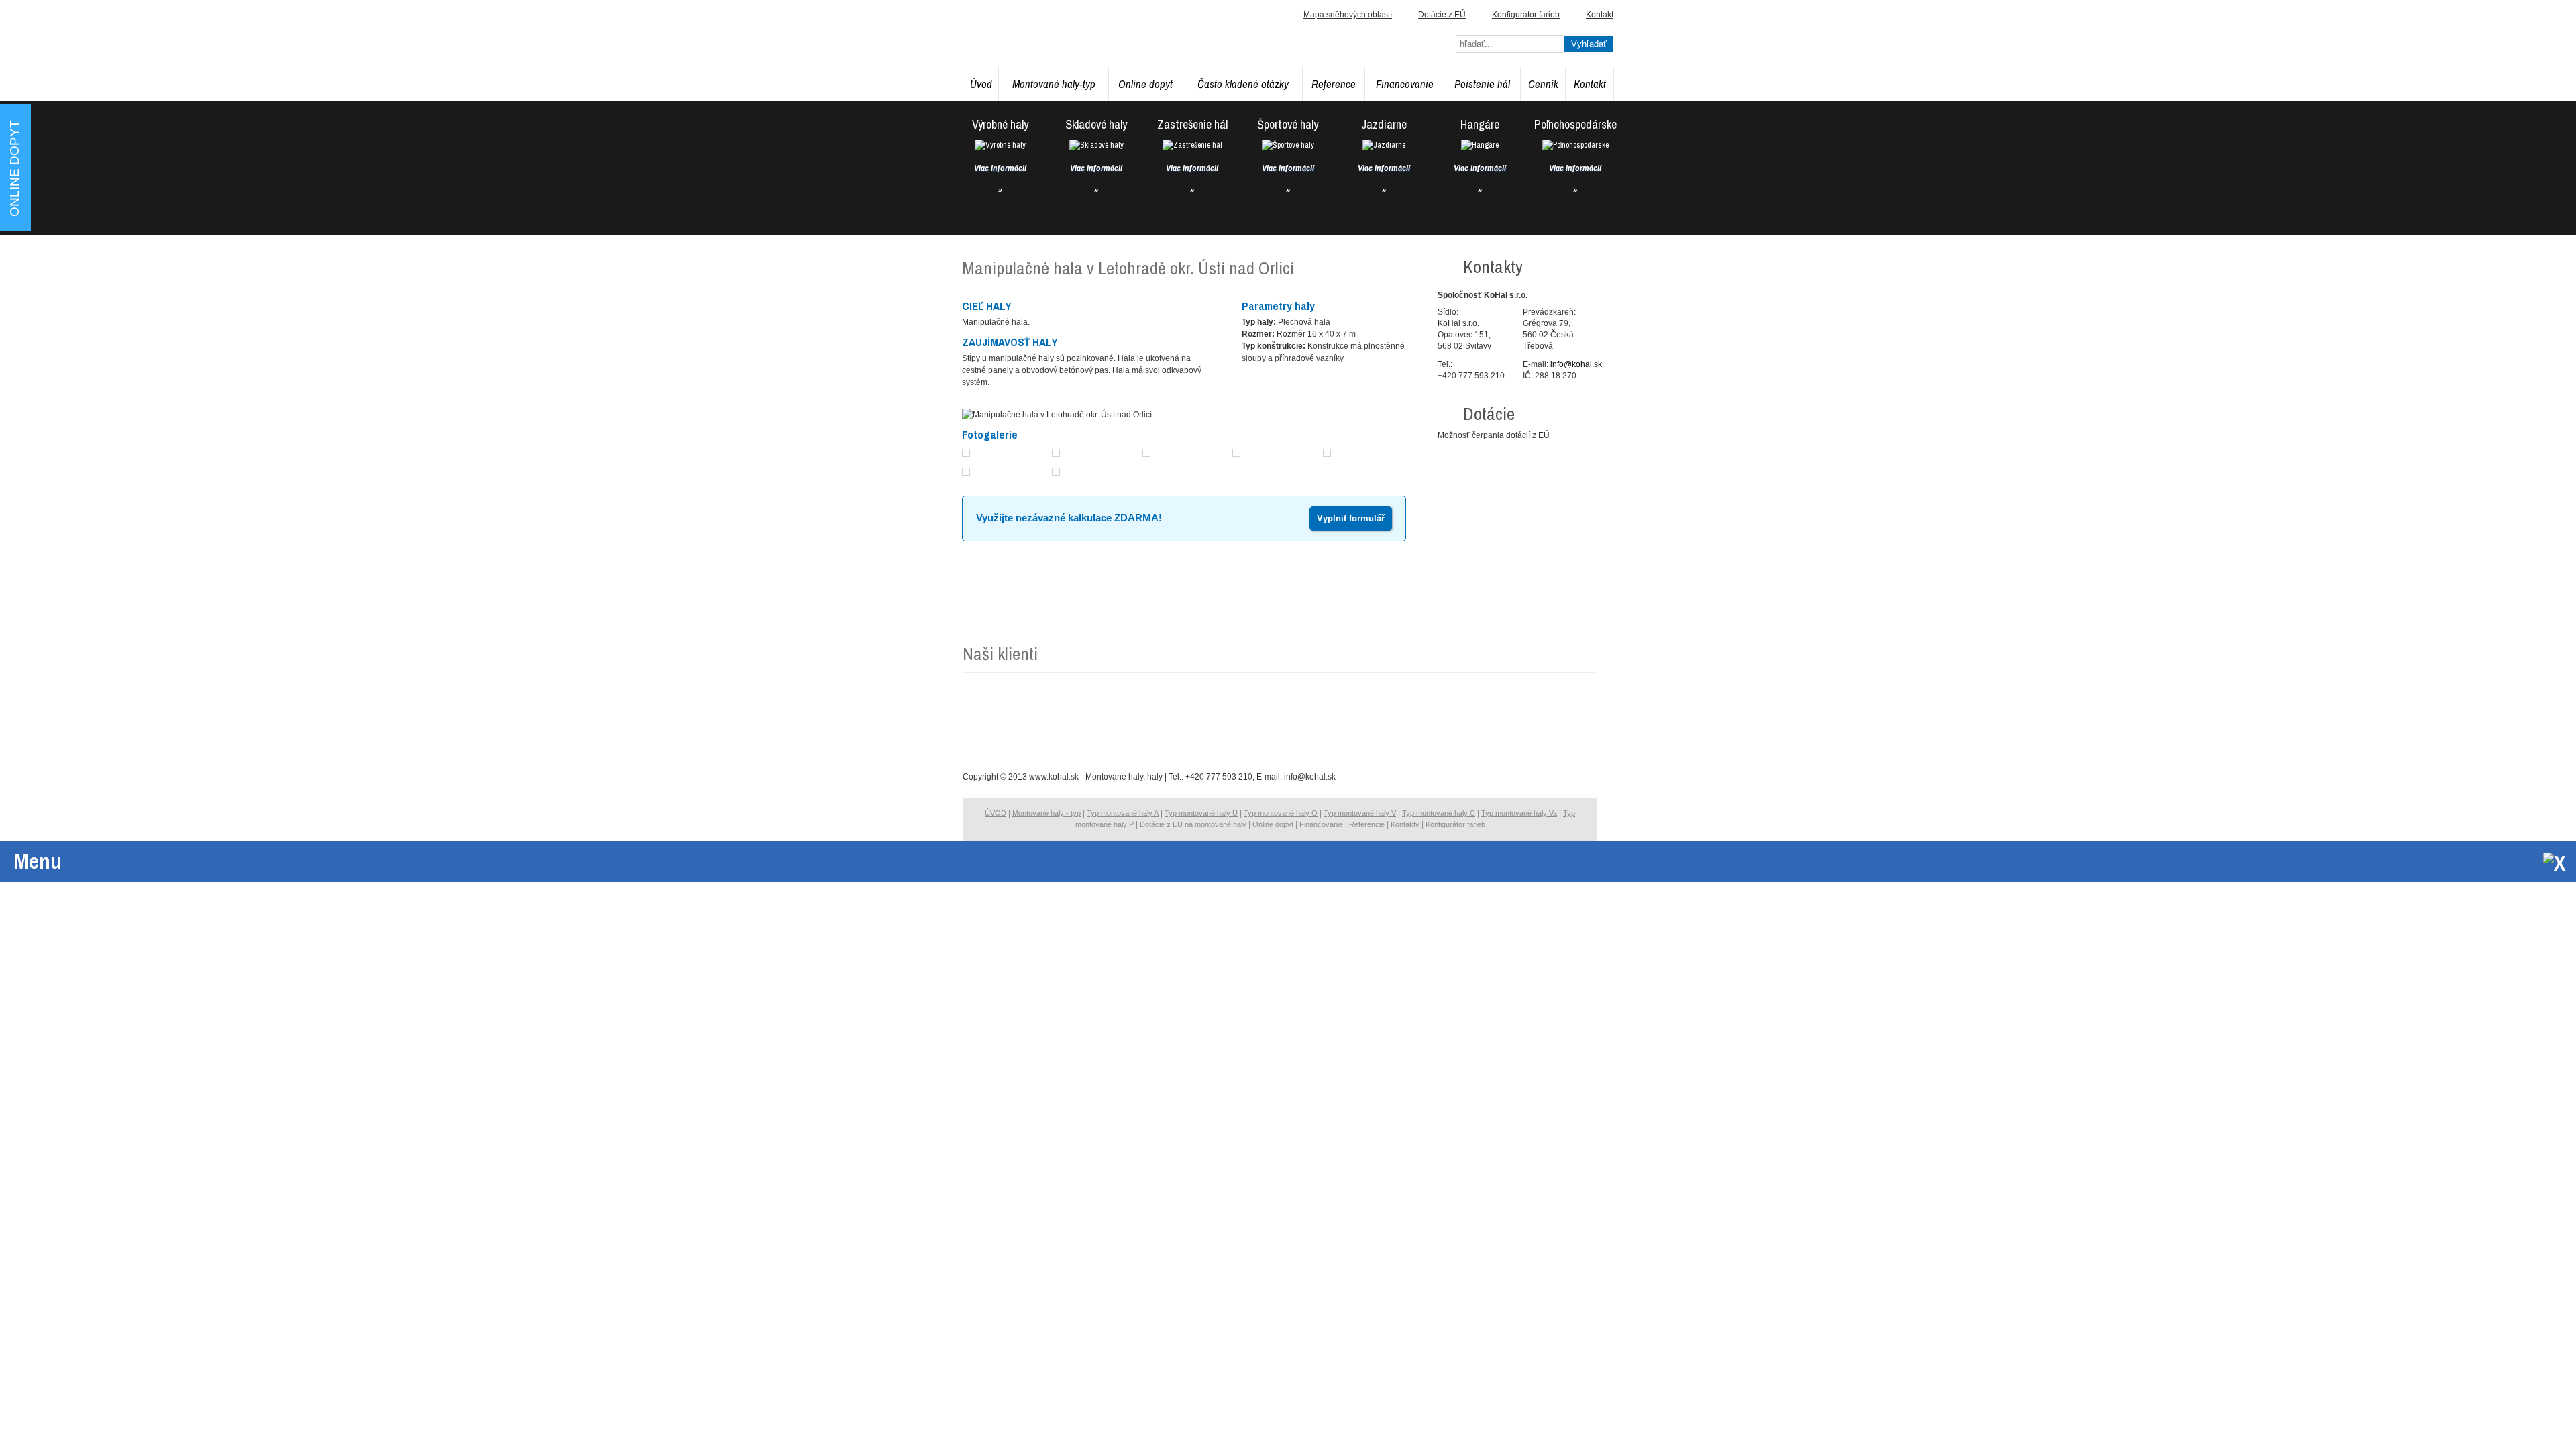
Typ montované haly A (1123, 813)
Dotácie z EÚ (1442, 15)
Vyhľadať (1589, 44)
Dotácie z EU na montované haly (1193, 824)
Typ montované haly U (1201, 813)
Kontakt (1590, 84)
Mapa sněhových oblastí (1348, 15)
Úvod (981, 84)
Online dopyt (1145, 84)
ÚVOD (996, 813)
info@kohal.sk (1576, 364)
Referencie (1367, 824)
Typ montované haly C (1439, 813)
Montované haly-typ (1054, 84)
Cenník (1543, 84)
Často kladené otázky (1243, 84)
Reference (1334, 84)
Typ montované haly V (1360, 813)
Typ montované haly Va (1519, 813)
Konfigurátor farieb (1526, 15)
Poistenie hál (1482, 84)
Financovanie (1405, 84)
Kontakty (1405, 824)
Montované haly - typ (1046, 813)
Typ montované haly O (1281, 813)
